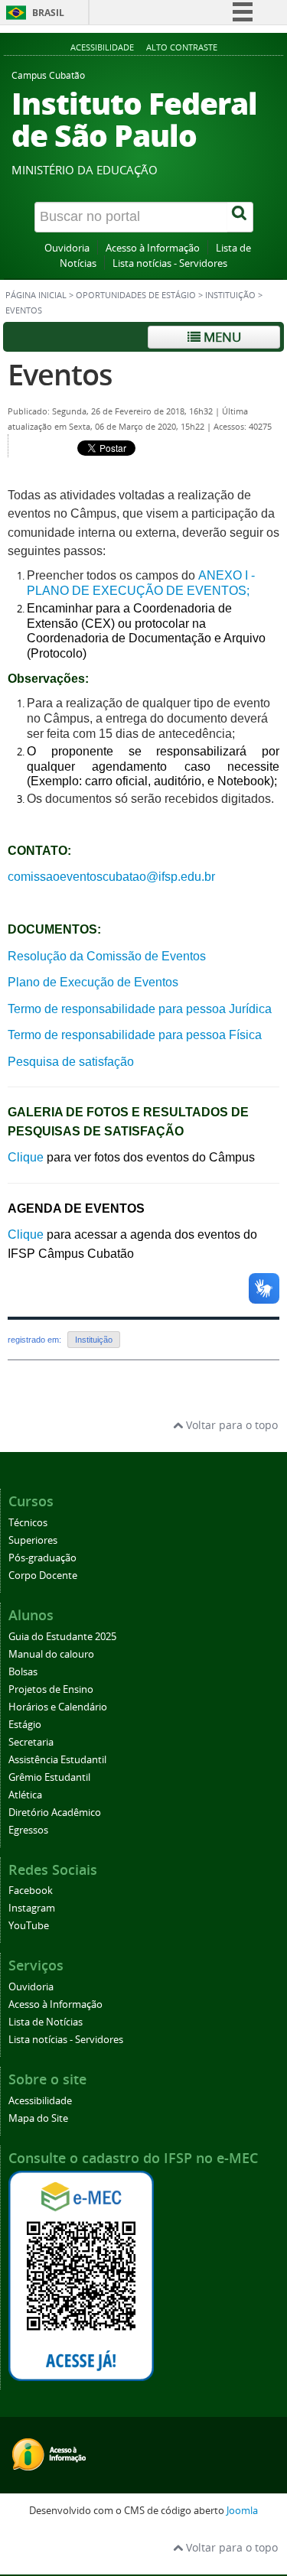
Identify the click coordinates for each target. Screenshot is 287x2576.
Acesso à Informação (153, 248)
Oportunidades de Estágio (136, 295)
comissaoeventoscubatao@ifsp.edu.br (111, 877)
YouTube (29, 1926)
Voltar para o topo (230, 1425)
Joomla (242, 2511)
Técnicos (28, 1523)
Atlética (25, 1795)
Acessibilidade (102, 47)
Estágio (25, 1725)
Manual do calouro (51, 1654)
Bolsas (23, 1672)
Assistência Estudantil (57, 1760)
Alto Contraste (182, 47)
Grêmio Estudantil (49, 1777)
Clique (26, 1157)
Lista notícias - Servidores (170, 263)
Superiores (33, 1540)
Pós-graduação (42, 1558)
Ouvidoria (67, 248)
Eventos (60, 374)
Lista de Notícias (46, 2022)
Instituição (230, 295)
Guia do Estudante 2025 (62, 1637)
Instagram (32, 1908)
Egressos (28, 1830)
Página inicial (36, 295)
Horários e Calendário (58, 1707)
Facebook (31, 1891)
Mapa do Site (38, 2118)
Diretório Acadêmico (55, 1813)
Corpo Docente (43, 1575)
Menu (221, 337)
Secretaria (31, 1742)
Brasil (48, 13)
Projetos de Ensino (51, 1689)
